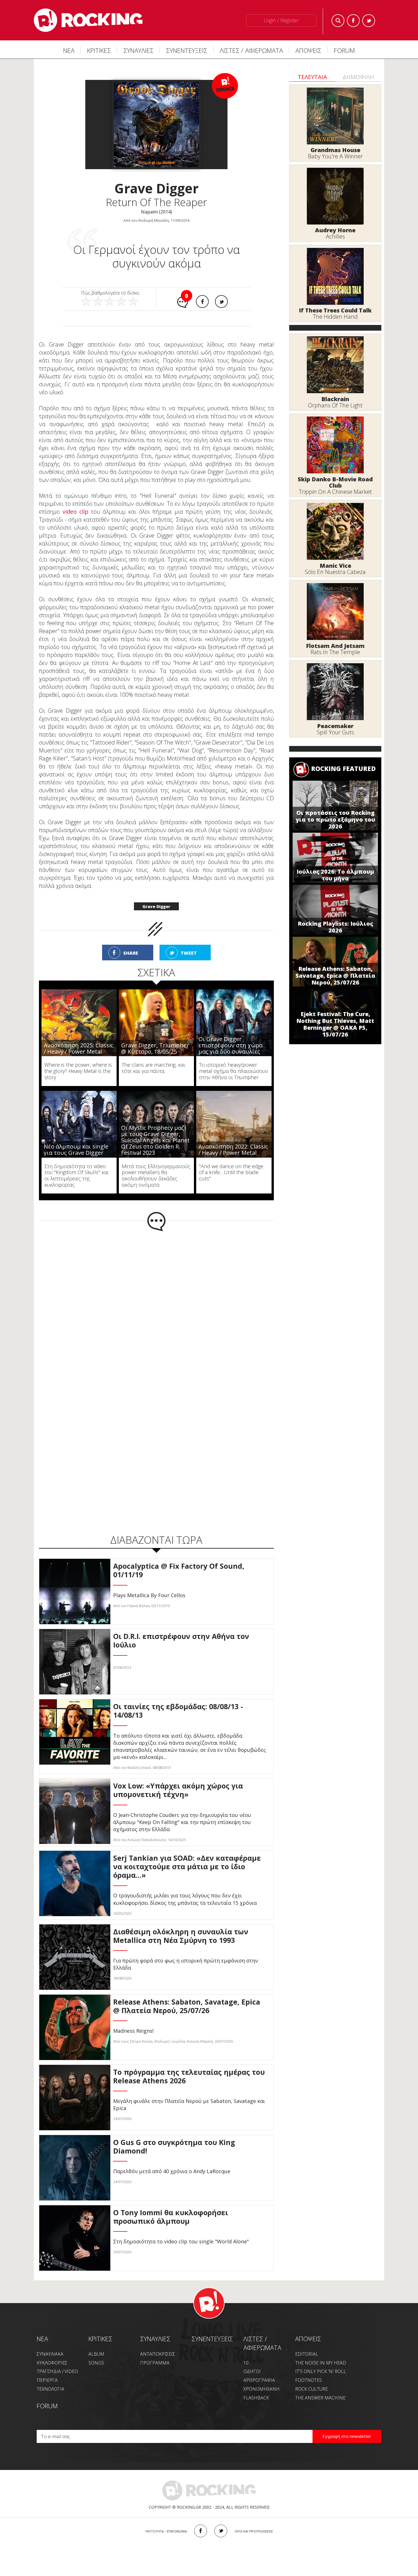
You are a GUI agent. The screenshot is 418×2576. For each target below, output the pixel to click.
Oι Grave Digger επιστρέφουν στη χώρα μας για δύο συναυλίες (230, 1045)
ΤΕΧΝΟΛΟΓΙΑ (50, 2389)
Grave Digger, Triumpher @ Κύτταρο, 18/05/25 (155, 1048)
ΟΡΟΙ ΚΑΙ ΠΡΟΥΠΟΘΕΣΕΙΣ (254, 2531)
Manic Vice (335, 566)
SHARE (131, 953)
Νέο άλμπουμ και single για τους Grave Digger (76, 1150)
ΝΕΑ (69, 50)
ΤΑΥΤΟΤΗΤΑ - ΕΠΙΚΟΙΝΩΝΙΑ (166, 2531)
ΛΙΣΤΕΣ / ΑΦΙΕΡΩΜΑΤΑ (251, 50)
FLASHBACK (256, 2398)
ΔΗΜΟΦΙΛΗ (358, 77)
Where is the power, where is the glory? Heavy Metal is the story (78, 1071)
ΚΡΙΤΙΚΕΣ (99, 50)
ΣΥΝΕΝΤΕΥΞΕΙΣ (187, 50)
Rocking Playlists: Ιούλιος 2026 (335, 927)
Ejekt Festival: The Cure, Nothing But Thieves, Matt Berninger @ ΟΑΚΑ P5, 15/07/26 (335, 1024)
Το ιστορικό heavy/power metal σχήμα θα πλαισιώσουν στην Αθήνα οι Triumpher (234, 1071)
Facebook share (202, 301)
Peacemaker (335, 726)
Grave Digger (156, 906)
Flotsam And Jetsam (335, 646)
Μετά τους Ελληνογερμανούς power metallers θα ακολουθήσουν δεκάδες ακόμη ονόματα (156, 1175)
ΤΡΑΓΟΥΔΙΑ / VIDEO (57, 2371)
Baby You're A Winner (335, 156)
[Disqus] (156, 1306)
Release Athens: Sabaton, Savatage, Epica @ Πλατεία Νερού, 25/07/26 (335, 976)
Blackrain (335, 399)
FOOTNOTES (309, 2380)
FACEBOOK (201, 2531)
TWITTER (221, 2531)
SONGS (96, 2363)
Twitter (369, 21)
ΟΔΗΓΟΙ (252, 2371)
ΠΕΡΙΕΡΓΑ (47, 2380)
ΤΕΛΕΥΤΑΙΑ (312, 77)
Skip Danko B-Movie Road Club (335, 482)
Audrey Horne (335, 230)
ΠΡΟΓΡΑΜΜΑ (155, 2363)
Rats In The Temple (335, 652)
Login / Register (281, 20)
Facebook (353, 21)
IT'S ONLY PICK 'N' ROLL (321, 2371)
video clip (75, 512)
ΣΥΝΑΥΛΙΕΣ (138, 50)
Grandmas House (335, 150)
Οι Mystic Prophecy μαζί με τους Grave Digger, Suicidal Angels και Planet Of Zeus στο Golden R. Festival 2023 (155, 1140)
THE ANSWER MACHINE (320, 2398)
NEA (42, 2339)
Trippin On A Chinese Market (335, 492)
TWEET (189, 953)
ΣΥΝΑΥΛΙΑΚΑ (50, 2354)
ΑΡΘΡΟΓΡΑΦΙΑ (259, 2380)
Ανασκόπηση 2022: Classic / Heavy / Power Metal (233, 1150)
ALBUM (96, 2354)
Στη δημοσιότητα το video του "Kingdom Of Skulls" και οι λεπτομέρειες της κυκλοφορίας (76, 1175)
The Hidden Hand (335, 317)
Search (338, 21)
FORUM (344, 50)
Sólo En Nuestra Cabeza (335, 572)
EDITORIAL (307, 2354)
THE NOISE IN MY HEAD (321, 2363)
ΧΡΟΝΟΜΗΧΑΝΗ (261, 2389)
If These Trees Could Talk (335, 310)
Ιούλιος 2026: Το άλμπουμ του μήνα (335, 875)
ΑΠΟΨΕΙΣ (308, 50)
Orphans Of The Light (335, 405)
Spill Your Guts (335, 732)
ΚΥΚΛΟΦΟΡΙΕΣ (52, 2363)
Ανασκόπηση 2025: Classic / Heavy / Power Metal (78, 1048)
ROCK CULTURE (312, 2389)
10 (246, 2363)
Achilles (335, 236)
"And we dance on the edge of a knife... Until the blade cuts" (231, 1172)
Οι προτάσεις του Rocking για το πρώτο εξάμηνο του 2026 (335, 819)
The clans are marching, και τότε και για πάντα (153, 1068)
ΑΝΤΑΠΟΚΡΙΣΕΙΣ (158, 2354)
